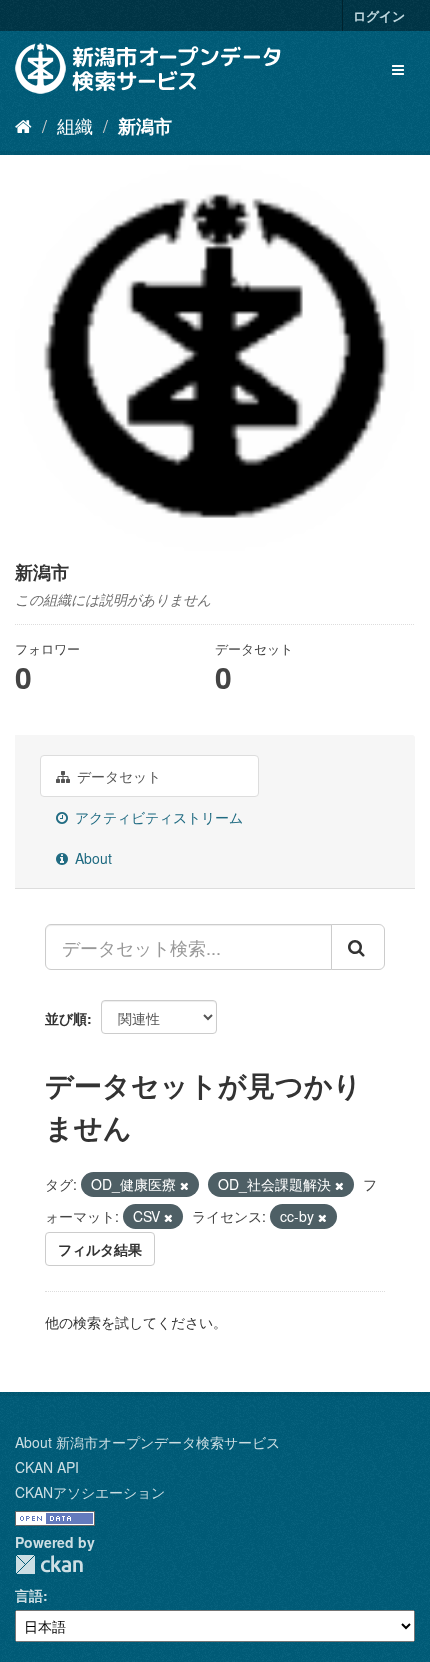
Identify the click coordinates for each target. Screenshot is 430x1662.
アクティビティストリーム (157, 817)
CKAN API (47, 1467)
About (91, 858)
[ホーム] (23, 125)
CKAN (49, 1564)
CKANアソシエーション (90, 1492)
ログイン (379, 15)
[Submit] (358, 947)
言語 (29, 1595)
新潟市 (145, 126)
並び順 (66, 1018)
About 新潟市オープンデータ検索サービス (147, 1442)
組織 (75, 125)
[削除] (184, 1185)
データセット (117, 776)
